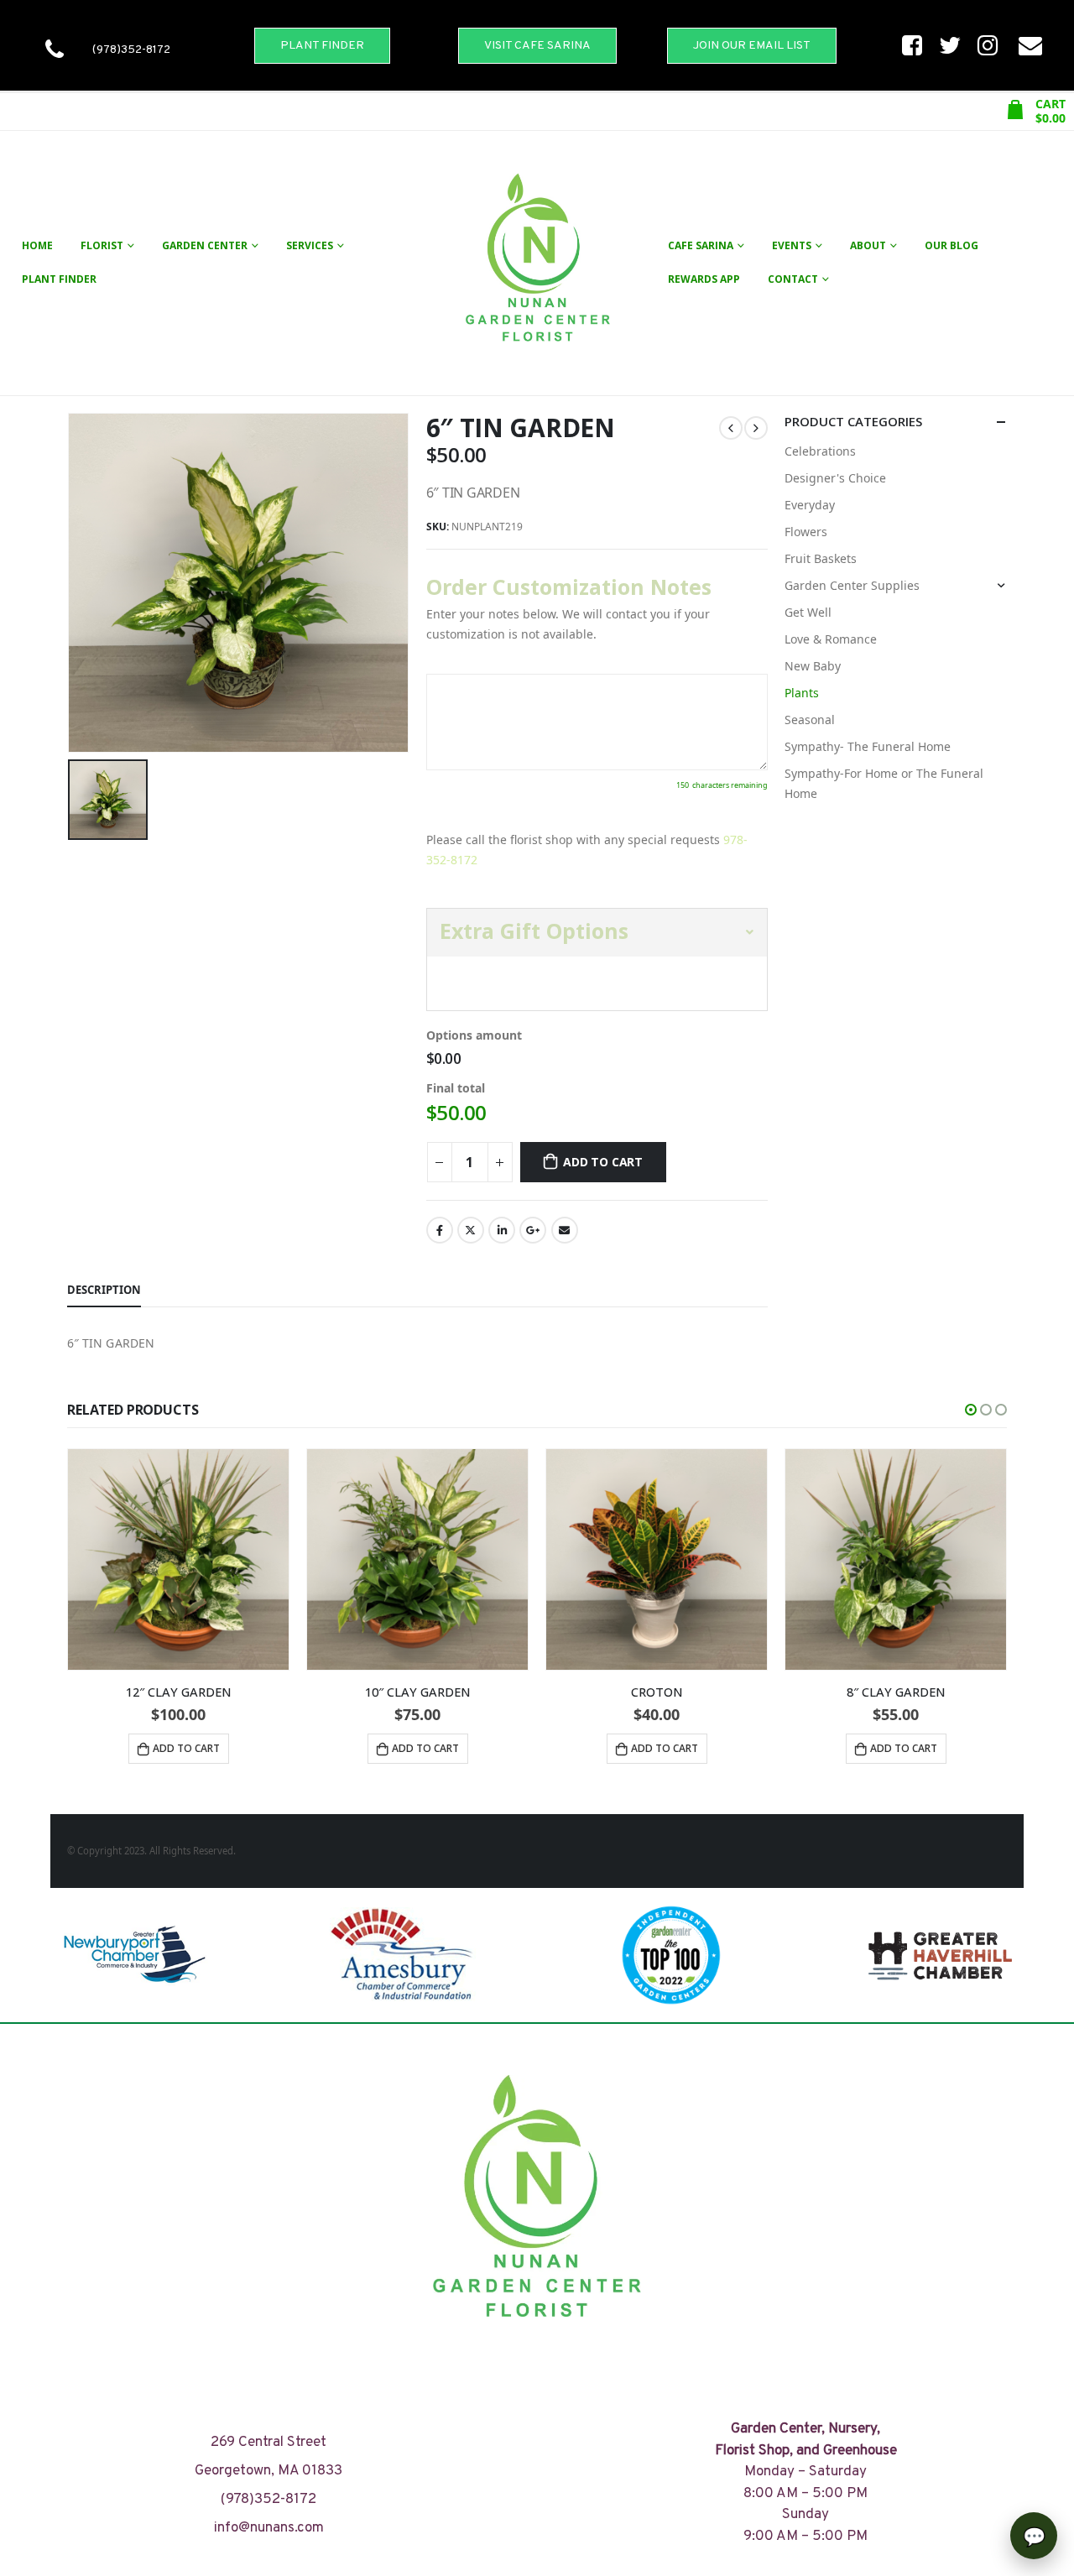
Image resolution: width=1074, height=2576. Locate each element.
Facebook (440, 1230)
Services (310, 245)
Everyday (810, 505)
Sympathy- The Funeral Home (868, 746)
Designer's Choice (835, 478)
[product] (178, 1559)
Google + (533, 1230)
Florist (102, 245)
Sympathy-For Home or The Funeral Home (884, 783)
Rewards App (704, 279)
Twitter (471, 1230)
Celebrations (820, 451)
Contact (793, 279)
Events (792, 245)
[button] (971, 1410)
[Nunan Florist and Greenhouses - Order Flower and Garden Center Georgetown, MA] (537, 263)
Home (37, 245)
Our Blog (951, 245)
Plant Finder (59, 279)
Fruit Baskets (821, 558)
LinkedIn (502, 1230)
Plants (802, 693)
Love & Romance (831, 639)
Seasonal (810, 720)
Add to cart (603, 1162)
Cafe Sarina (701, 245)
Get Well (808, 612)
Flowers (806, 532)
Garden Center (205, 245)
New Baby (813, 666)
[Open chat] (1034, 2536)
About (868, 245)
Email (565, 1230)
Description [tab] (104, 1290)
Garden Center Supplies (852, 585)
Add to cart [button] (186, 1748)
